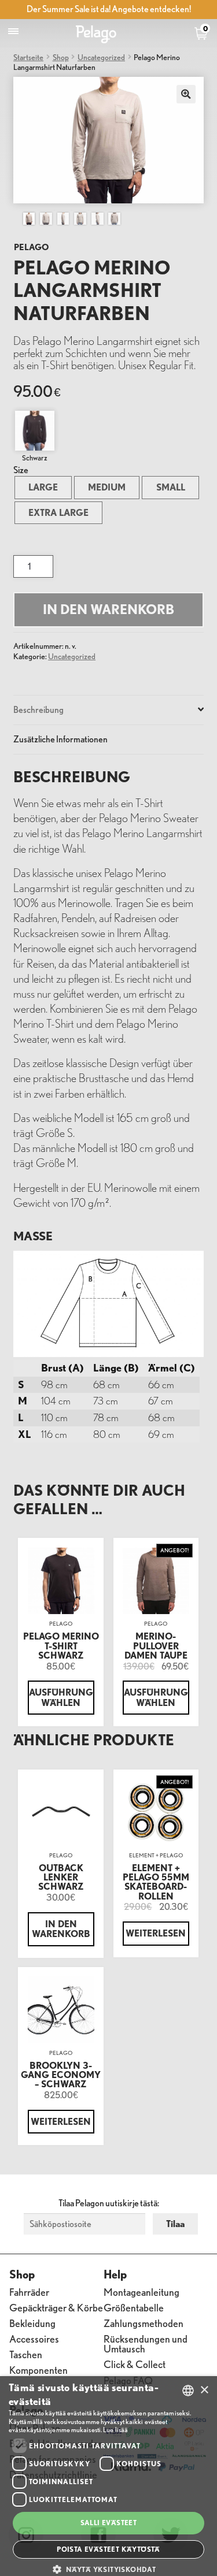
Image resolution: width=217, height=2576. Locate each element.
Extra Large (58, 512)
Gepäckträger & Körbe (56, 2307)
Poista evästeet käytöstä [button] (108, 2549)
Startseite (28, 57)
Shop (61, 57)
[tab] (108, 710)
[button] (108, 2569)
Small (171, 487)
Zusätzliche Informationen (60, 739)
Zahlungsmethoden (144, 2323)
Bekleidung (32, 2323)
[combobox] (188, 2391)
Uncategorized (101, 57)
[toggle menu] (13, 31)
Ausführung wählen (61, 1697)
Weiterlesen (156, 1933)
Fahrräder (29, 2291)
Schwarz (35, 458)
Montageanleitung (141, 2291)
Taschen (26, 2354)
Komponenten (38, 2369)
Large (43, 487)
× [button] (204, 2390)
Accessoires (34, 2338)
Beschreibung (38, 709)
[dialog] (108, 2476)
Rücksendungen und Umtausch (146, 2343)
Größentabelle (134, 2307)
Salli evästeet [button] (109, 2523)
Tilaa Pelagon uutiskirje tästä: (109, 2203)
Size (21, 470)
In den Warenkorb (108, 609)
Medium (107, 487)
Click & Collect (135, 2364)
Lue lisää (115, 2430)
